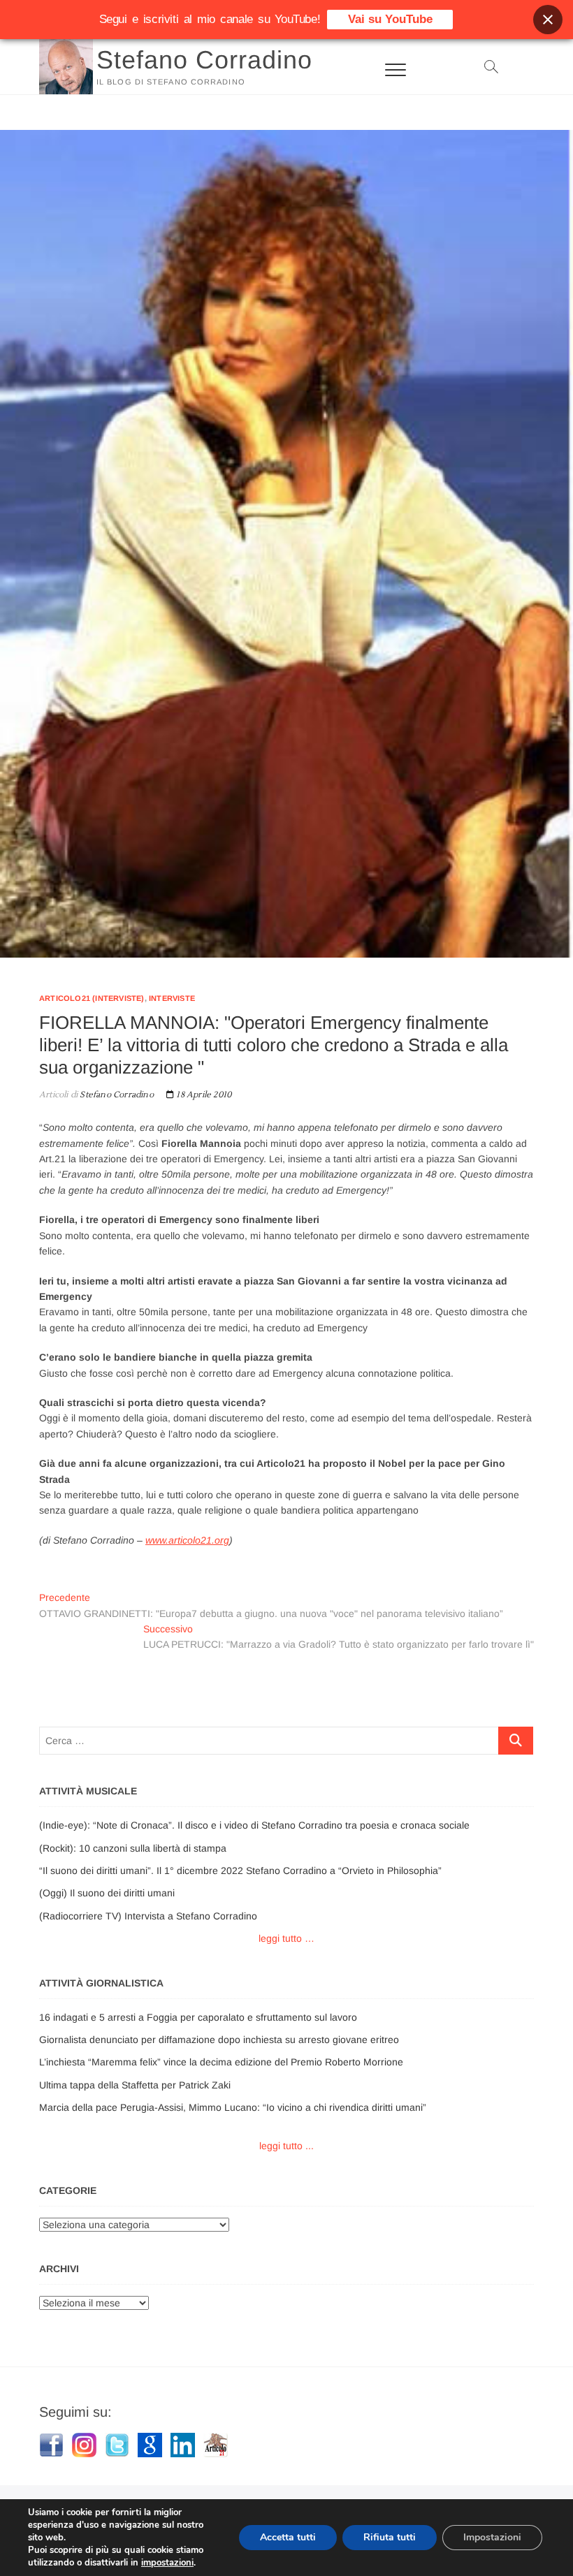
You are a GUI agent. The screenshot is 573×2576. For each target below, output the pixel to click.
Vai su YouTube (390, 19)
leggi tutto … (286, 1938)
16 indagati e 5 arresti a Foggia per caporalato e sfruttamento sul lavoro (198, 2017)
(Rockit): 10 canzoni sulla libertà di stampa (133, 1848)
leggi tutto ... (286, 2146)
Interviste (172, 998)
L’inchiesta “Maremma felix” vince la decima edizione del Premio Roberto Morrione (221, 2062)
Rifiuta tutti (390, 2537)
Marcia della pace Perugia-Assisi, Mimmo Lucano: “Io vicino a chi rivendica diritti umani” (233, 2107)
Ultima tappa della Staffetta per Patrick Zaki (135, 2085)
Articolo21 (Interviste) (92, 998)
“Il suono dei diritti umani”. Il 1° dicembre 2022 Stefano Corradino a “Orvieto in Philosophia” (240, 1871)
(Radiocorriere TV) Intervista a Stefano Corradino (148, 1916)
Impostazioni (492, 2537)
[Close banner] (548, 20)
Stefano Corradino (204, 60)
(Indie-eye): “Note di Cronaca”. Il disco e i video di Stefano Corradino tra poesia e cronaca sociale (254, 1825)
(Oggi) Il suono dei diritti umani (107, 1893)
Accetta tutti (288, 2537)
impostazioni (167, 2563)
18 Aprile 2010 (203, 1095)
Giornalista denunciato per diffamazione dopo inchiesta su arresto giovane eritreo (219, 2040)
